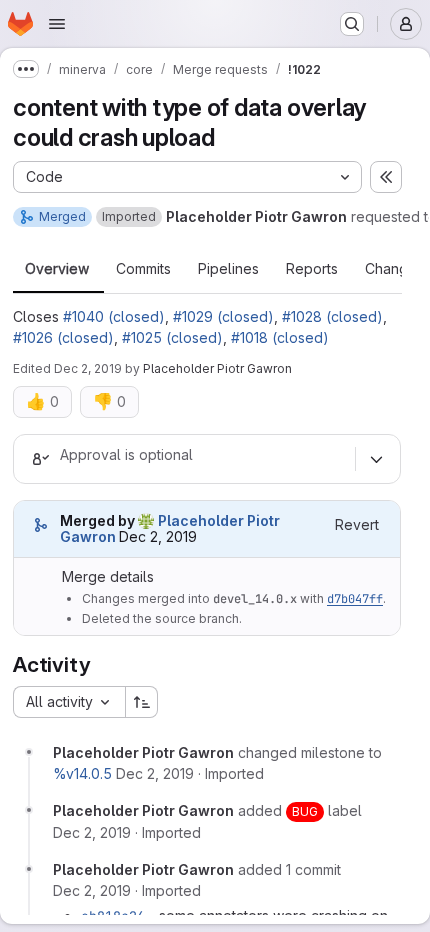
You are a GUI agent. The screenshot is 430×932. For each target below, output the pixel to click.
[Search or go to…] (352, 24)
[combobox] (69, 702)
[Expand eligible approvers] (376, 459)
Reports (312, 269)
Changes (394, 269)
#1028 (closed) (332, 316)
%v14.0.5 (82, 773)
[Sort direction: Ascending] (142, 702)
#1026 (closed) (63, 337)
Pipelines (228, 269)
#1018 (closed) (280, 337)
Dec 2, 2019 (88, 368)
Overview (57, 269)
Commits (143, 269)
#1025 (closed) (172, 337)
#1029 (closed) (223, 316)
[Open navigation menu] (57, 24)
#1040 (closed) (114, 316)
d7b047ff (355, 599)
